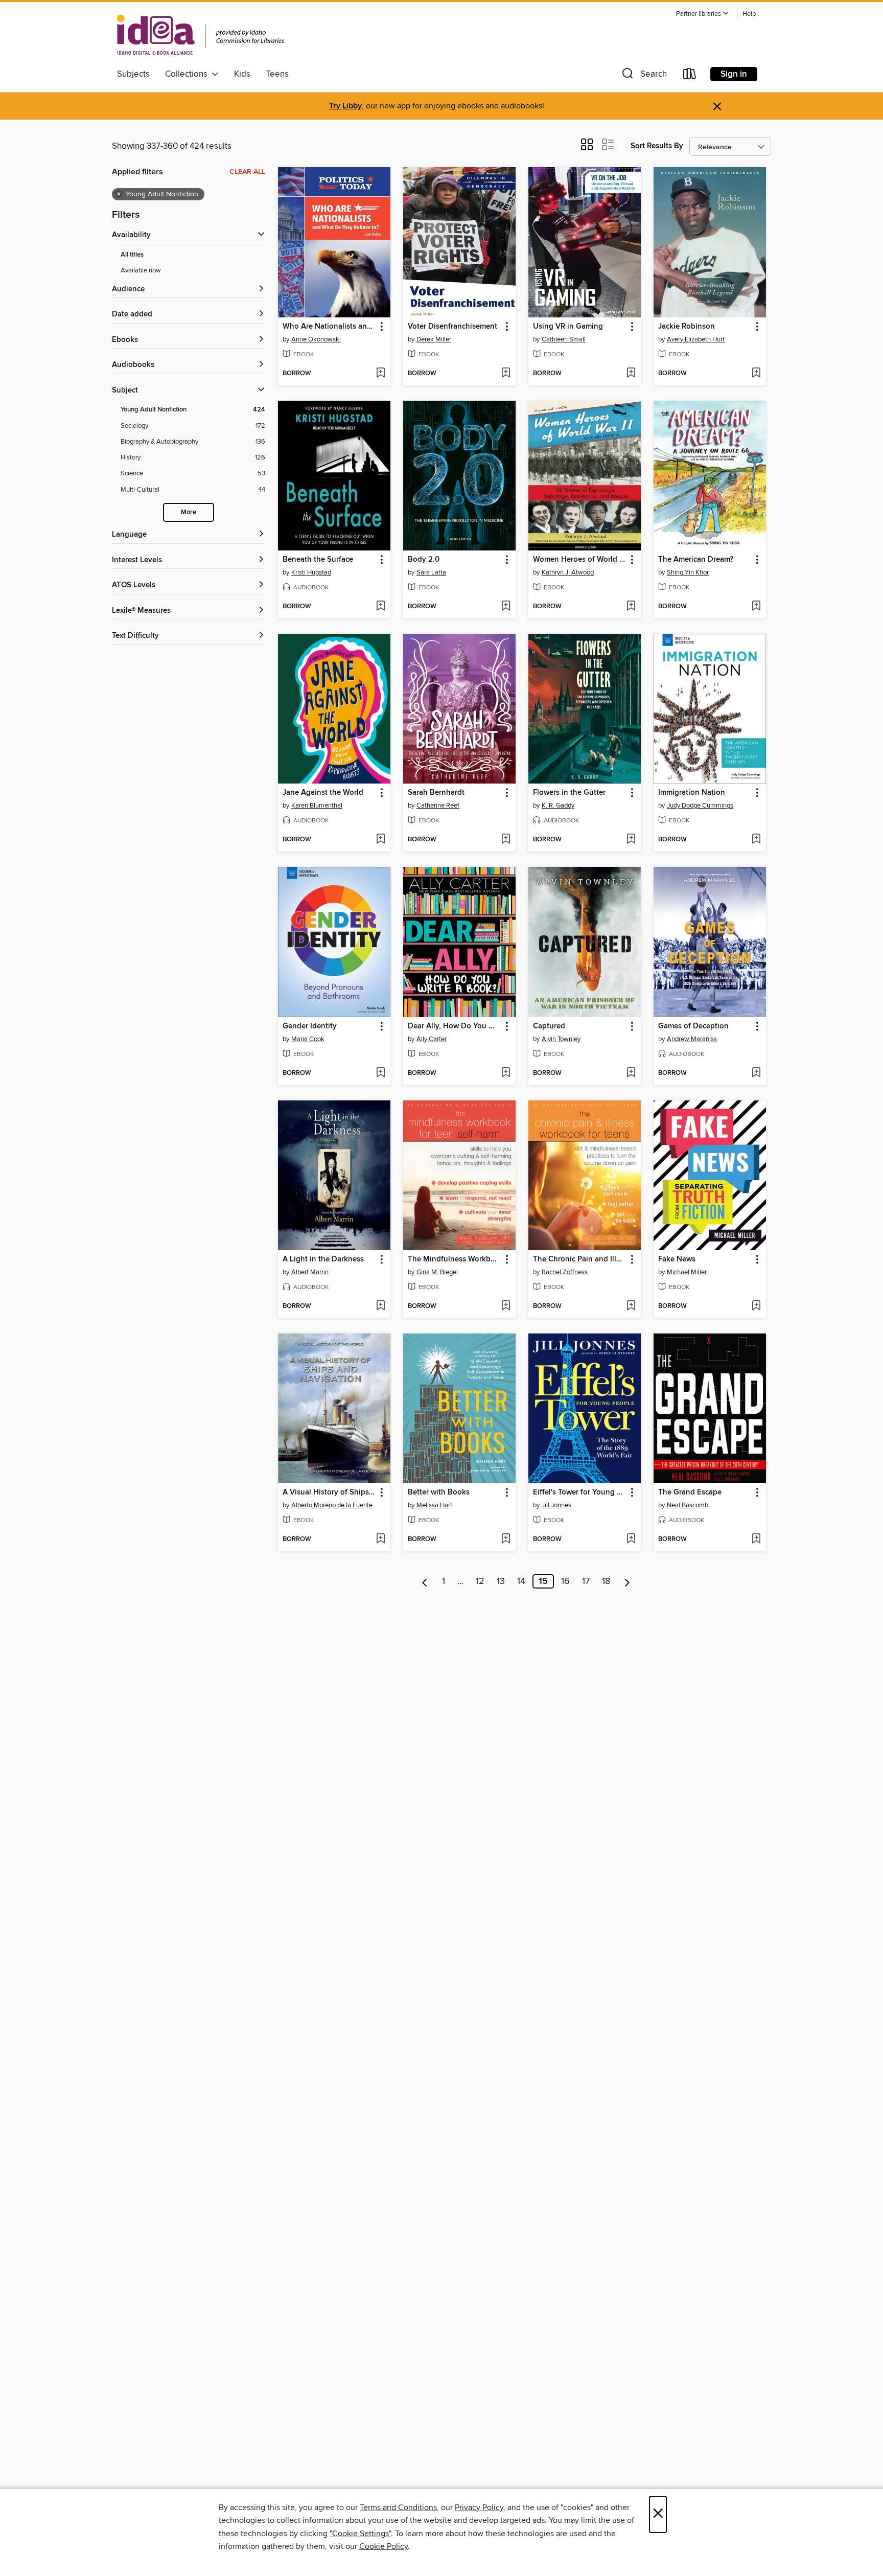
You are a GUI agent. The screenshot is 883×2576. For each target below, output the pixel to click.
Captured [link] (549, 1026)
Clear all (247, 172)
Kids (242, 74)
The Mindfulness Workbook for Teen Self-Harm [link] (455, 1259)
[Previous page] (425, 1581)
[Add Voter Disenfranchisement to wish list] (506, 374)
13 (501, 1581)
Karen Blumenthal (317, 806)
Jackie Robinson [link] (687, 327)
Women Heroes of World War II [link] (580, 560)
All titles (132, 255)
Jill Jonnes (556, 1505)
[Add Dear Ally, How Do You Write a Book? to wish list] (506, 1073)
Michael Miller (687, 1272)
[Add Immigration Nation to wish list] (756, 840)
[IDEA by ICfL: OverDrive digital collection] (201, 35)
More (189, 512)
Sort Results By (657, 146)
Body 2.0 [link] (424, 560)
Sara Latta (431, 572)
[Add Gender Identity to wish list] (380, 1073)
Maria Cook (308, 1039)
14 (521, 1581)
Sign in (734, 74)
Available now (141, 270)
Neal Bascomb (688, 1505)
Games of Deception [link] (693, 1026)
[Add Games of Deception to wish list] (756, 1073)
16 (565, 1581)
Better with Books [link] (439, 1492)
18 (606, 1581)
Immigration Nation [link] (692, 793)
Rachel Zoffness (565, 1272)
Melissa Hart (434, 1505)
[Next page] (627, 1581)
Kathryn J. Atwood (568, 572)
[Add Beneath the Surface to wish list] (380, 607)
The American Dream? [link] (696, 560)
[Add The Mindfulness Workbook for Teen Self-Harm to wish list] (506, 1306)
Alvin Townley (561, 1039)
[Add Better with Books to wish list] (506, 1539)
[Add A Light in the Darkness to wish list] (380, 1306)
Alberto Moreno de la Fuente (332, 1505)
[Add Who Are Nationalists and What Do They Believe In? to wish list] (380, 374)
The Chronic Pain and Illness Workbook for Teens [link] (580, 1259)
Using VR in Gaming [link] (568, 327)
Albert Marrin (310, 1272)
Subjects (133, 74)
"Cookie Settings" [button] (360, 2534)
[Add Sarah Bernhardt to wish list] (506, 840)
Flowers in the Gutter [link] (569, 793)
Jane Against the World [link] (323, 793)
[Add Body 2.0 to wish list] (506, 607)
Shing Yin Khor (688, 572)
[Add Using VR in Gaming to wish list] (631, 374)
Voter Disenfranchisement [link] (452, 327)
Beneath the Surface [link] (318, 560)
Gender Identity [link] (310, 1026)
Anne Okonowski (316, 339)
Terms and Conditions (398, 2508)
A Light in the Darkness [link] (323, 1259)
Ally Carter (432, 1039)
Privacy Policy (479, 2508)
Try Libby (345, 106)
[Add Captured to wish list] (631, 1073)
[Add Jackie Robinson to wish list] (756, 374)
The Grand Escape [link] (690, 1492)
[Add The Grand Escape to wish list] (756, 1539)
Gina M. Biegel (437, 1272)
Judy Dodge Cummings (700, 806)
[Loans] (690, 76)
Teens (277, 74)
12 (480, 1581)
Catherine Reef (438, 806)
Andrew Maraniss (692, 1039)
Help (749, 14)
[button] (703, 14)
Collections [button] (188, 74)
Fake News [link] (677, 1259)
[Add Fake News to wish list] (756, 1306)
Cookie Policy (384, 2546)
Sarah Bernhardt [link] (436, 793)
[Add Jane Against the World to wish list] (380, 840)
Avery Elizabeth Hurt (696, 339)
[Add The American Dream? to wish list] (756, 607)
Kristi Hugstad (311, 572)
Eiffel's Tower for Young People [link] (580, 1492)
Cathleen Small (564, 339)
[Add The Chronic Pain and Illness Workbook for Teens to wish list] (631, 1306)
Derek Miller (434, 339)
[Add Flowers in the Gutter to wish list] (631, 840)
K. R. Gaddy (558, 806)
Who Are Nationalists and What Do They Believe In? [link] (329, 327)
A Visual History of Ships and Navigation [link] (329, 1492)
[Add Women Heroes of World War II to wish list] (631, 607)
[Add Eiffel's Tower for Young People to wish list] (631, 1539)
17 (586, 1581)
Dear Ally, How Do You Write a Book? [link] (455, 1026)
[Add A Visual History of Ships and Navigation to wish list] (380, 1539)
